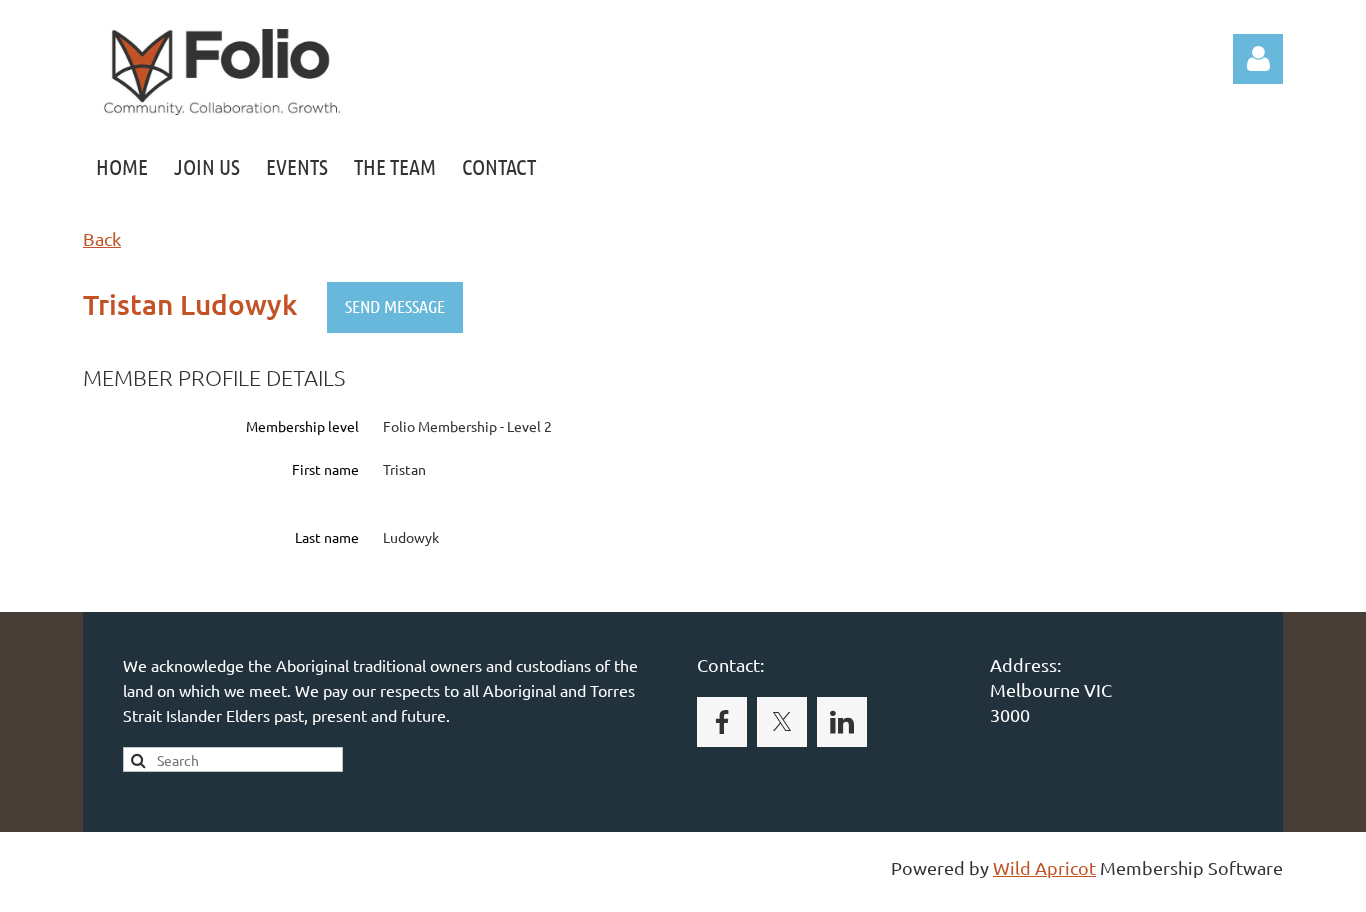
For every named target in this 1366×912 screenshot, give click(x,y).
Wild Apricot (1044, 867)
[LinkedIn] (842, 722)
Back (102, 238)
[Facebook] (722, 722)
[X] (782, 722)
